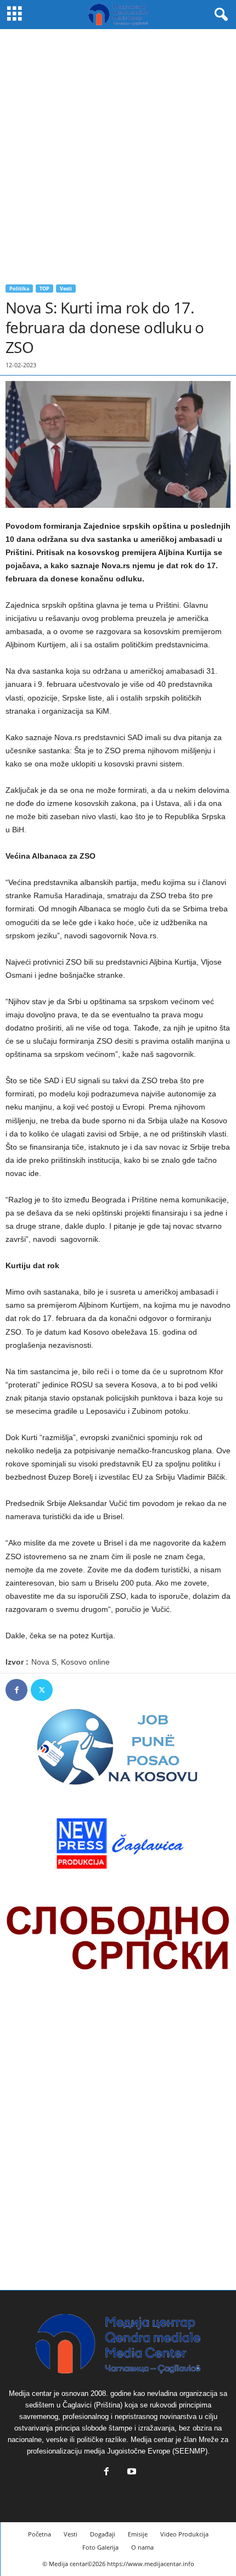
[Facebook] (16, 1690)
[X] (42, 1690)
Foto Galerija (100, 2547)
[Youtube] (131, 2473)
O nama (142, 2547)
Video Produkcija (184, 2534)
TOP (44, 289)
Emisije (138, 2534)
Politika (19, 289)
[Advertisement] (118, 153)
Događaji (103, 2534)
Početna (40, 2534)
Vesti (66, 289)
